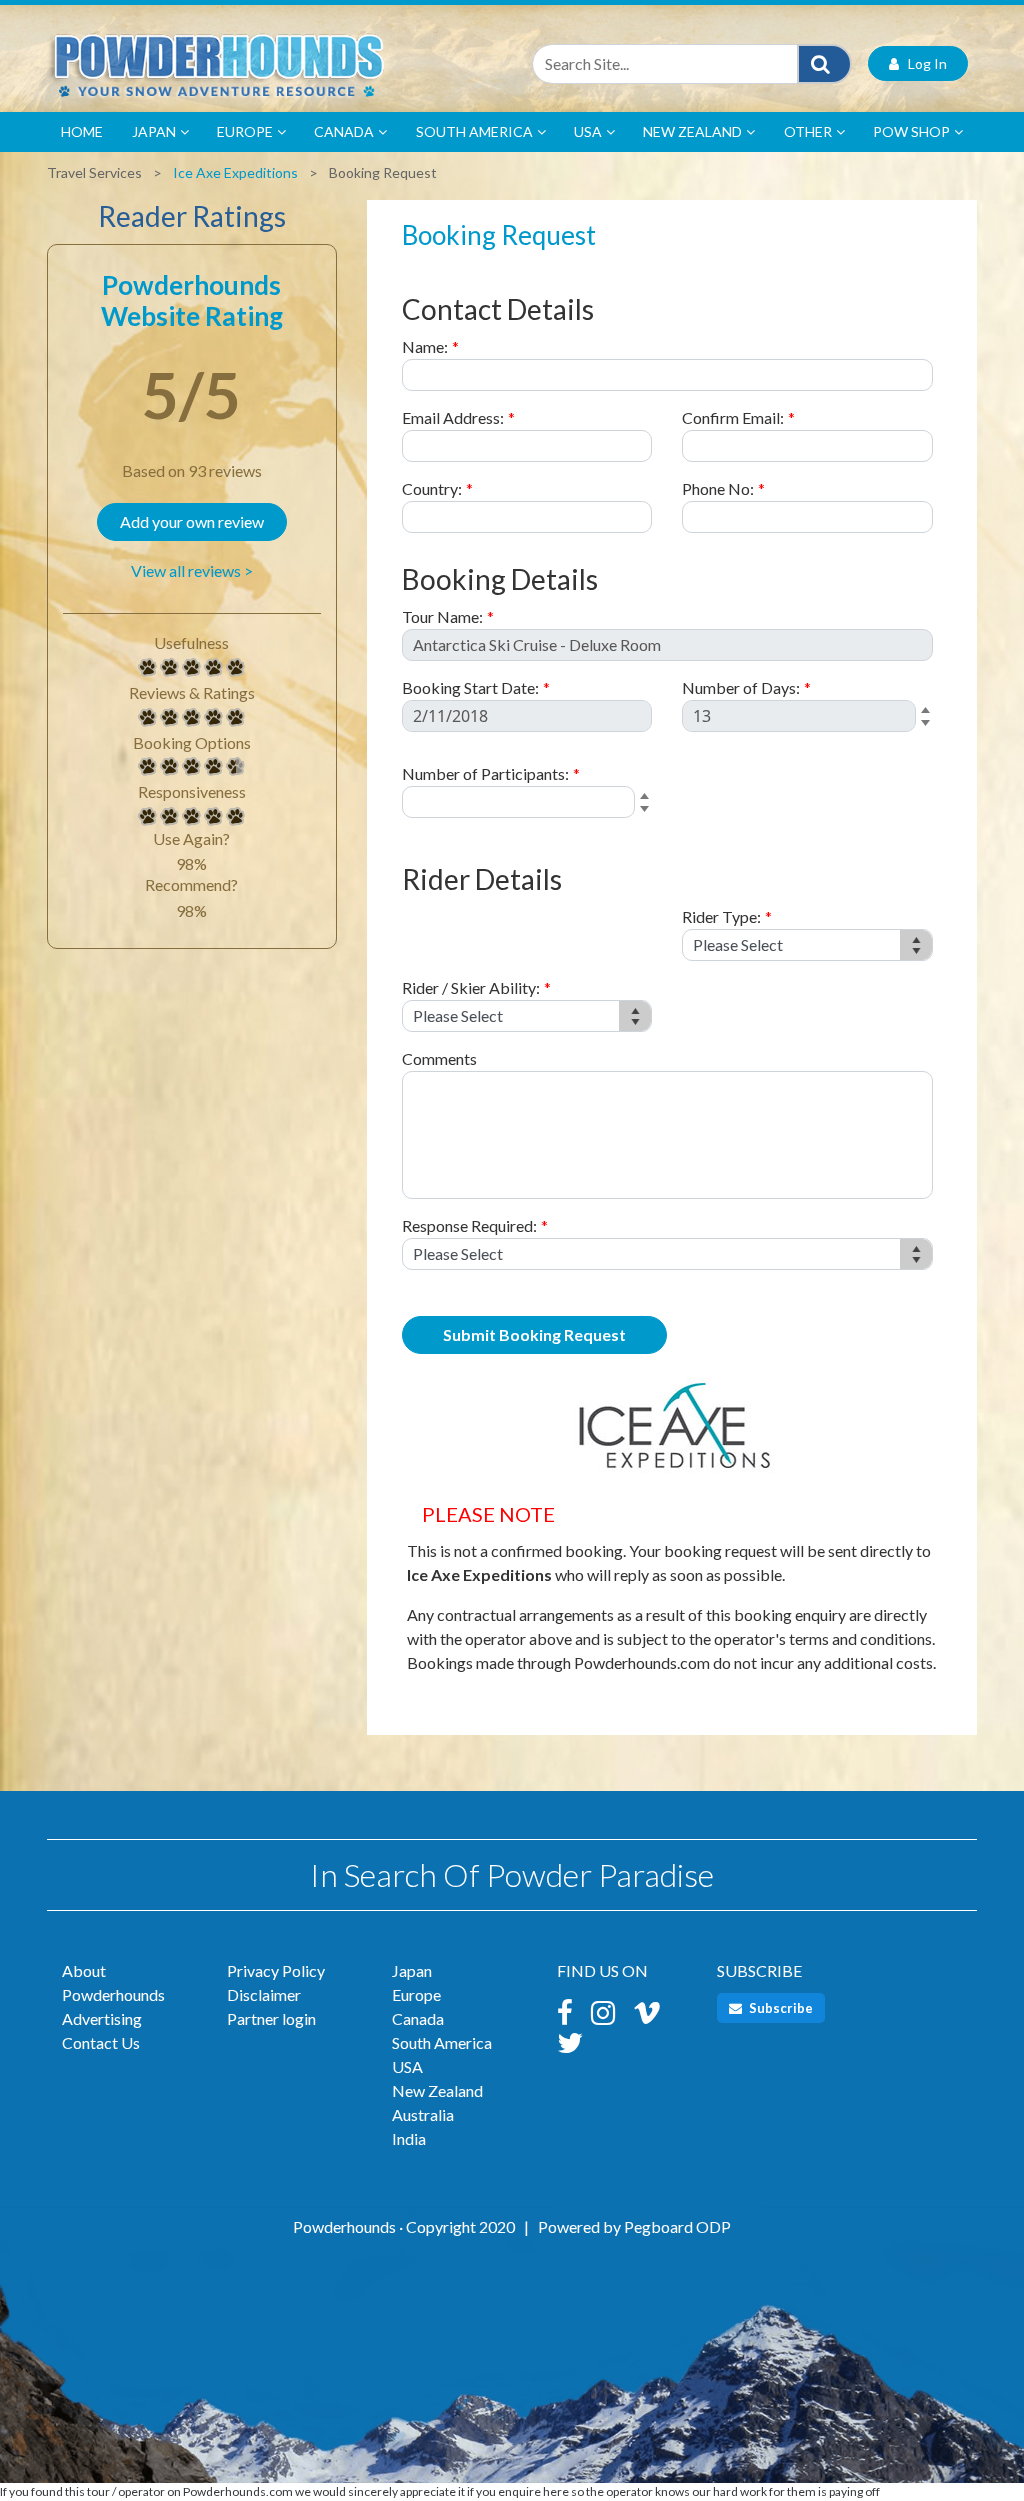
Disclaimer (264, 1994)
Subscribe (779, 2008)
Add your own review (192, 521)
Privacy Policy (276, 1970)
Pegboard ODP (677, 2226)
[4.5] (148, 767)
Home (82, 131)
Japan (154, 131)
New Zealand (692, 131)
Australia (423, 2114)
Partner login (271, 2018)
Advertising (102, 2018)
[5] (148, 668)
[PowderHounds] (272, 63)
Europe (245, 131)
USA (588, 131)
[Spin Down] (928, 726)
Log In (923, 63)
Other (808, 131)
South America (474, 131)
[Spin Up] (928, 711)
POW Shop (911, 131)
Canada (344, 131)
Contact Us (101, 2042)
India (409, 2138)
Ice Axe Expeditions (235, 172)
